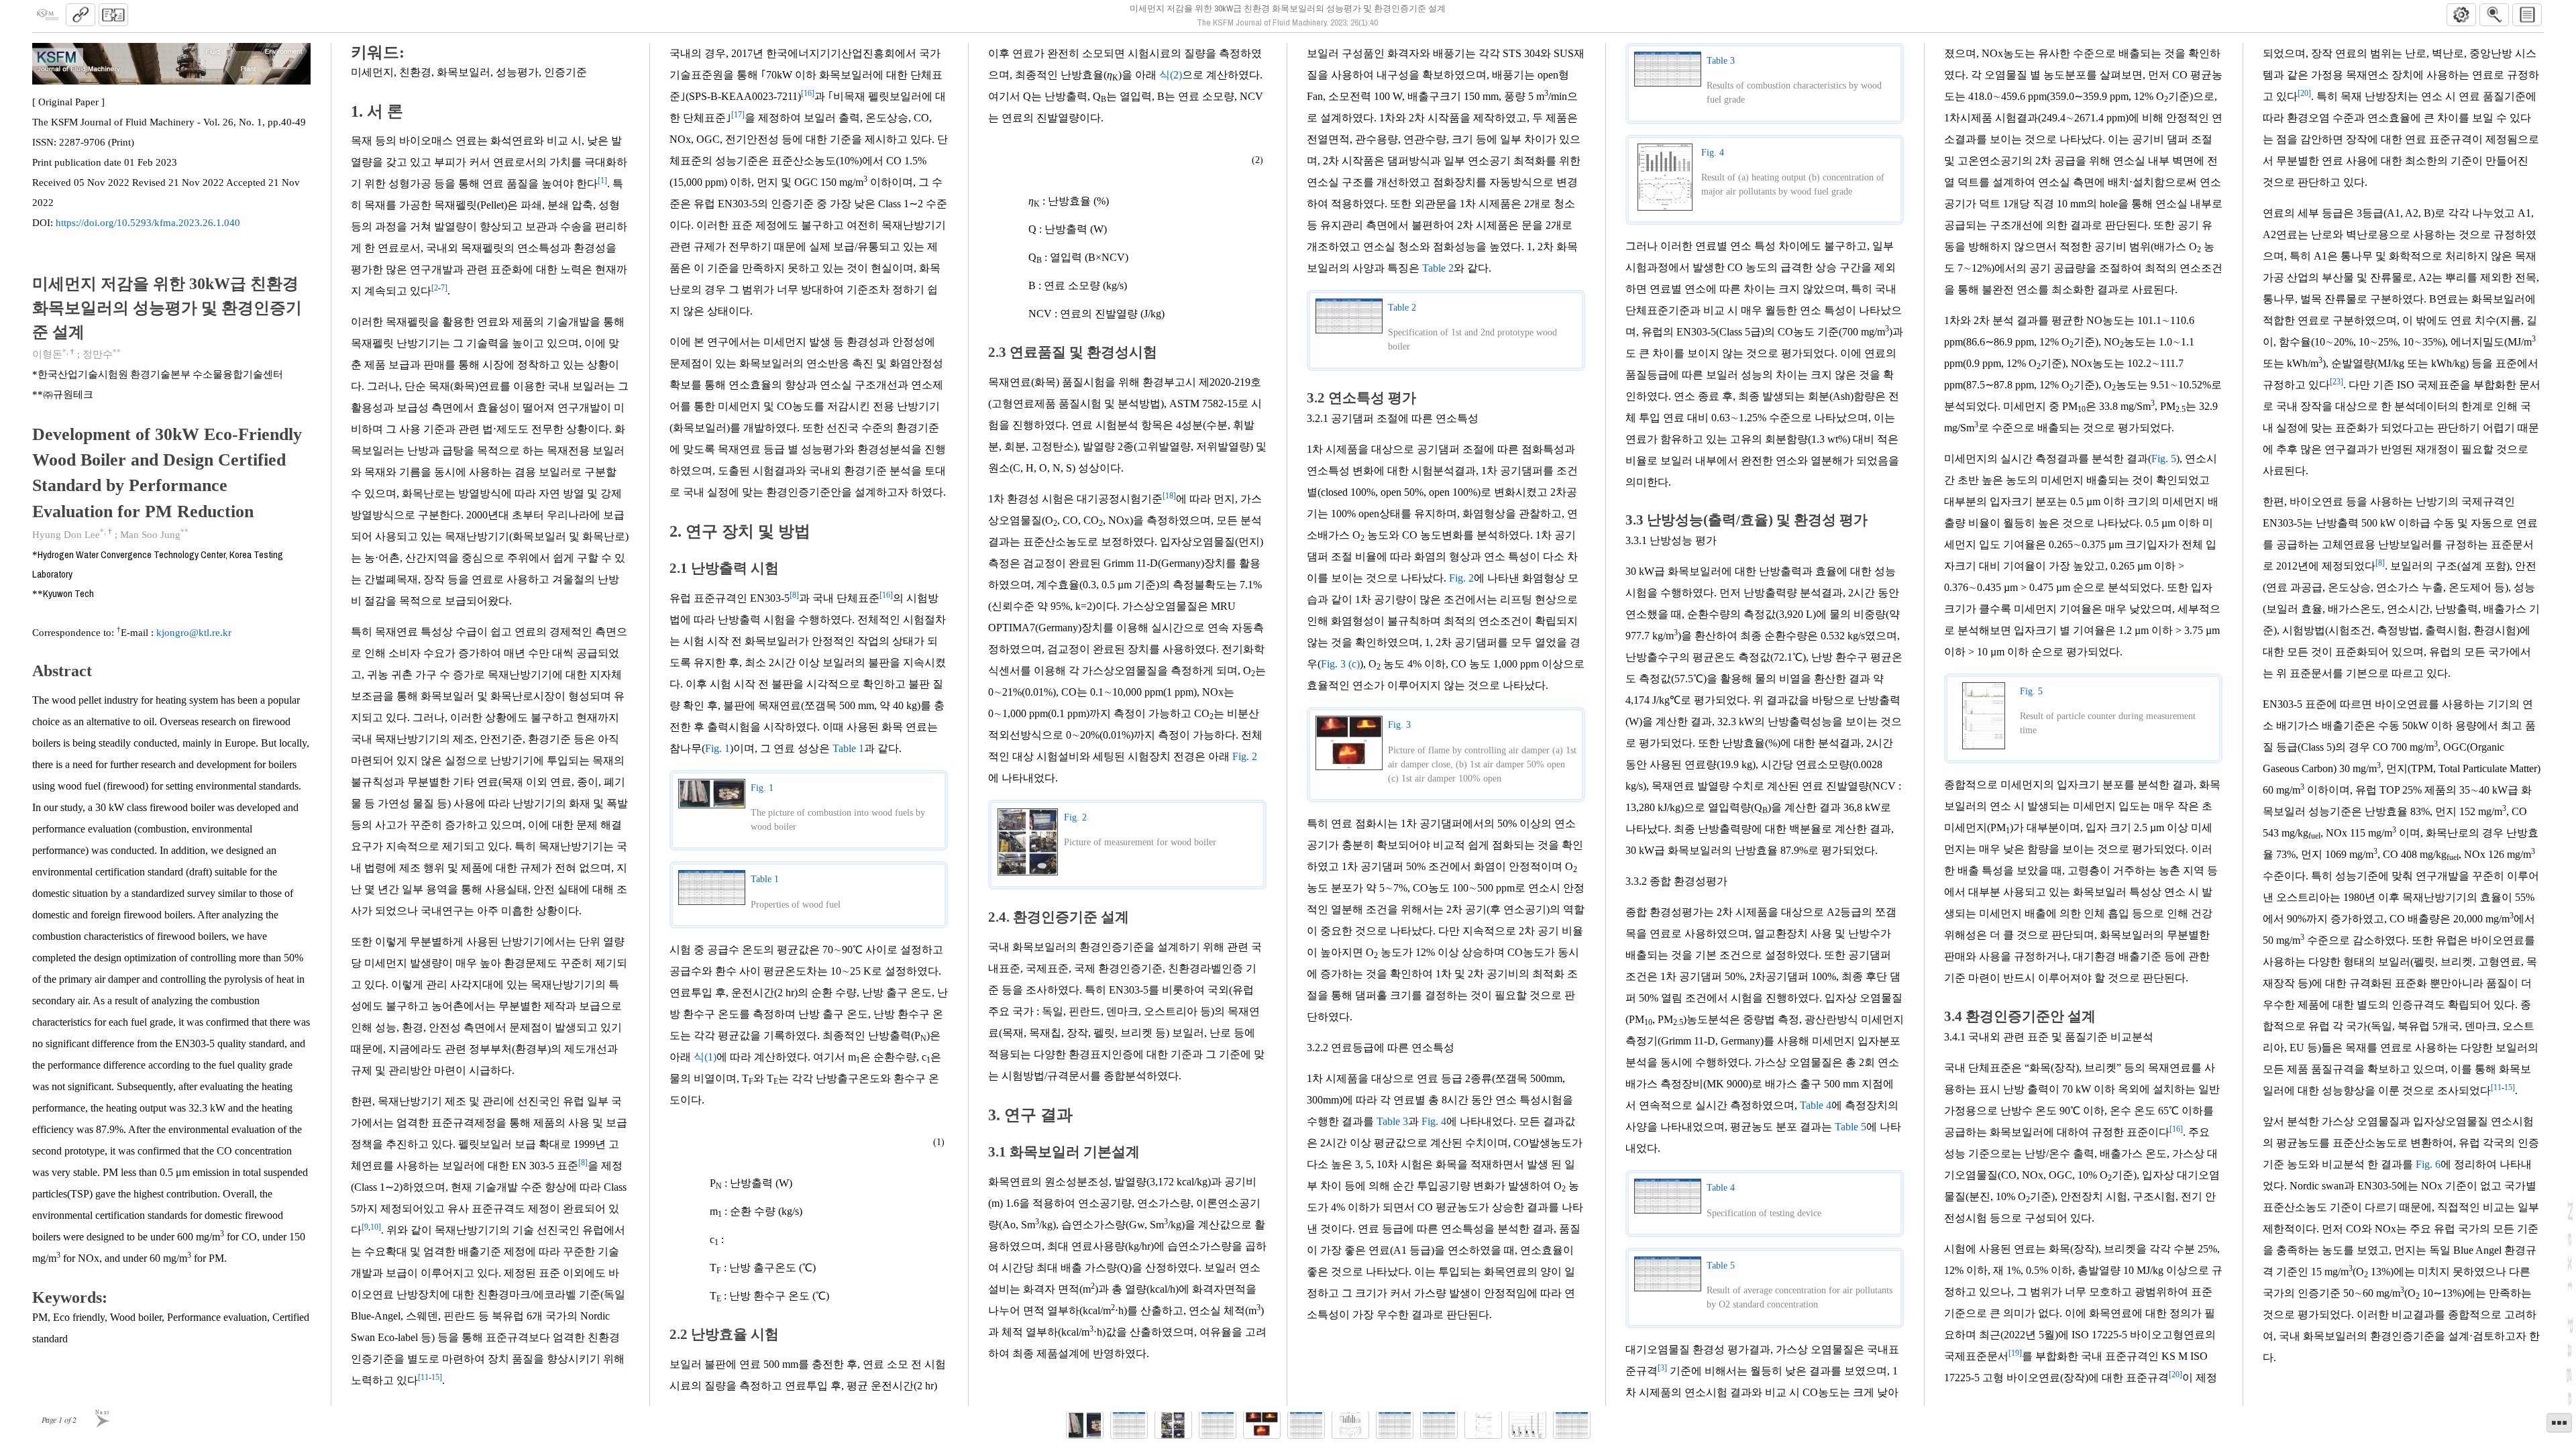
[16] (808, 93)
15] (437, 1377)
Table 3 (1392, 1121)
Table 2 (1438, 268)
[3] (1662, 1368)
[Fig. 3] (1262, 1425)
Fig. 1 (717, 748)
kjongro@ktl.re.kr (194, 633)
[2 (435, 288)
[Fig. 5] (1483, 1425)
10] (376, 1227)
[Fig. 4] (1350, 1425)
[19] (2015, 1353)
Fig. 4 (1434, 1121)
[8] (583, 1163)
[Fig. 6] (1527, 1425)
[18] (1169, 496)
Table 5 (1850, 1127)
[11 (423, 1377)
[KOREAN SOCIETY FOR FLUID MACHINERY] (48, 15)
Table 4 (1816, 1105)
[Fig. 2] (1173, 1425)
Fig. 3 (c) (1340, 664)
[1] (602, 180)
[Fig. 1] (1085, 1425)
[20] (2176, 1375)
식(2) (1171, 75)
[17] (738, 115)
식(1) (705, 1057)
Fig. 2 (1245, 756)
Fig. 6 (2428, 1164)
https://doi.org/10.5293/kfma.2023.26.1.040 (148, 223)
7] (444, 288)
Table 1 (848, 748)
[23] (2337, 382)
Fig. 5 (2164, 459)
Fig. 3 (1399, 725)
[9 (365, 1227)
